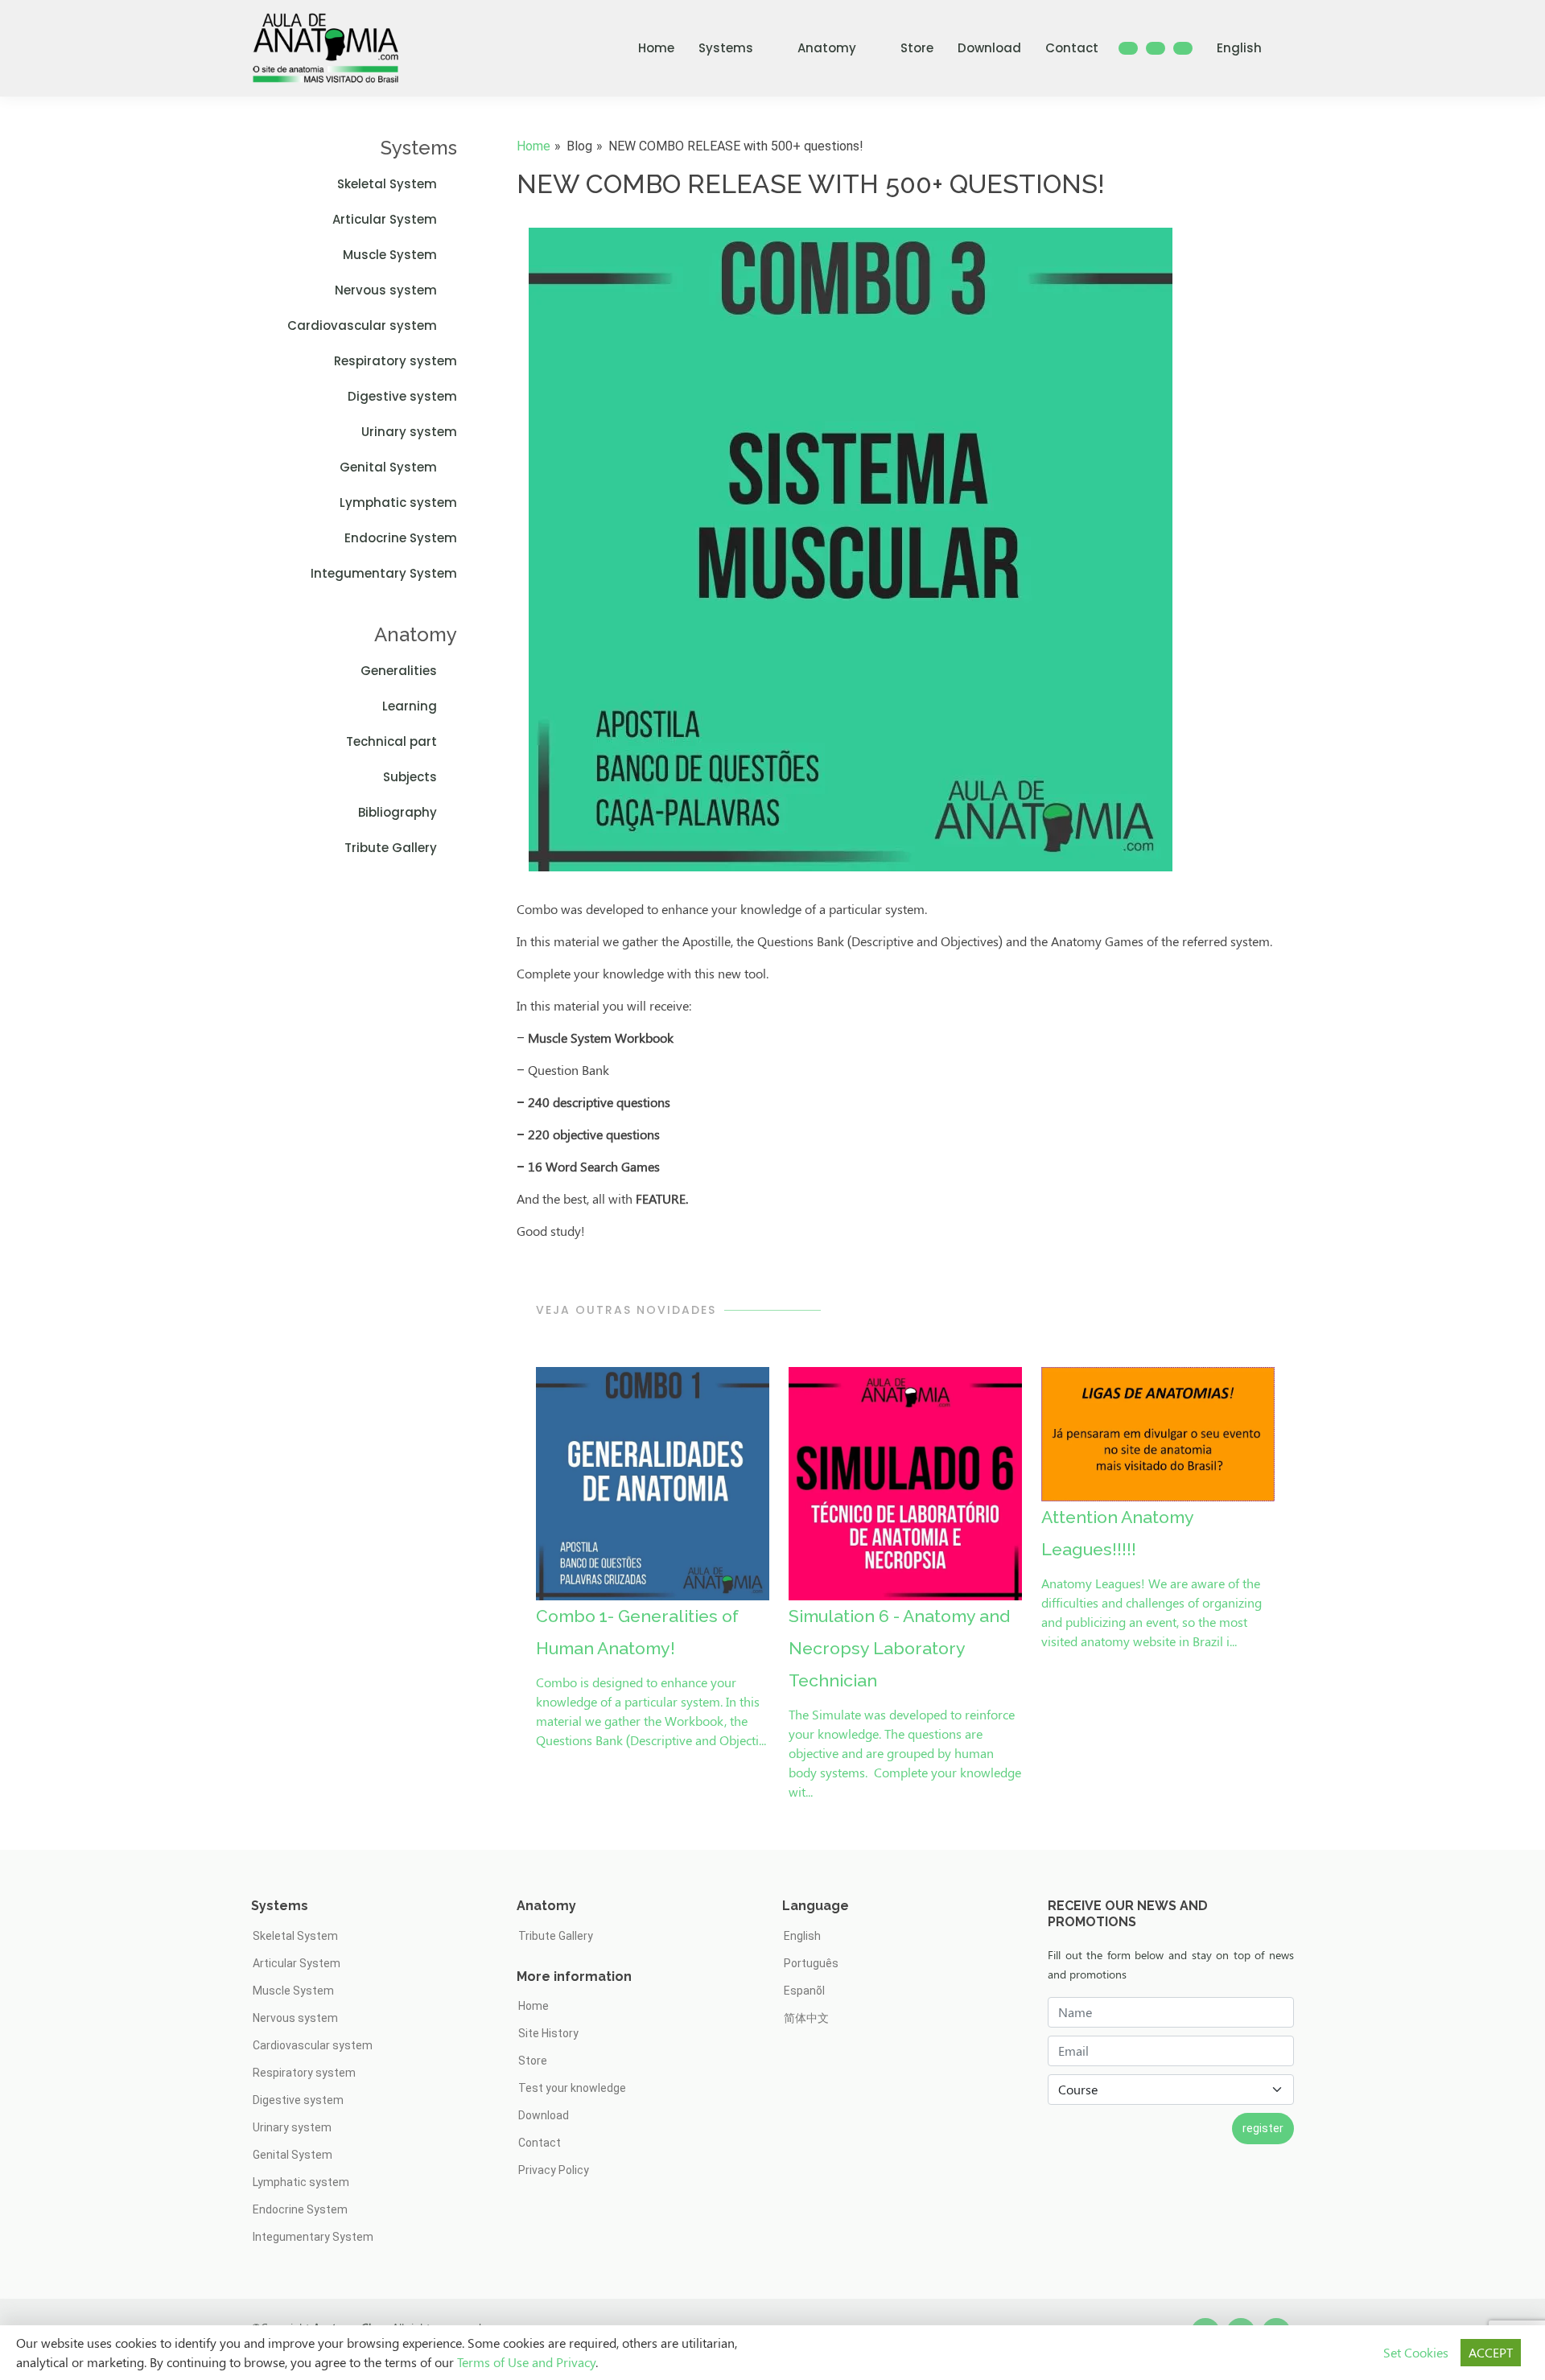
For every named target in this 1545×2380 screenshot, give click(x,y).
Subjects (410, 777)
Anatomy (827, 48)
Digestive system (402, 396)
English (1239, 48)
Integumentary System (384, 573)
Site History (548, 2033)
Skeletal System (387, 184)
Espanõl (804, 1991)
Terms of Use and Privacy (526, 2362)
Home (656, 48)
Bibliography (398, 812)
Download (989, 48)
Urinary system (409, 432)
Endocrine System (401, 538)
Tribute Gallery (391, 848)
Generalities (399, 671)
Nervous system (386, 290)
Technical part (391, 741)
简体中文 (806, 2018)
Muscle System (390, 255)
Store (917, 48)
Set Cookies (1416, 2352)
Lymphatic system (398, 502)
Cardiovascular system (362, 325)
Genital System (388, 467)
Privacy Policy (554, 2170)
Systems (726, 48)
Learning (410, 706)
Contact (1072, 48)
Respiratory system (396, 361)
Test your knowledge (572, 2088)
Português (811, 1963)
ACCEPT (1491, 2352)
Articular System (385, 219)
